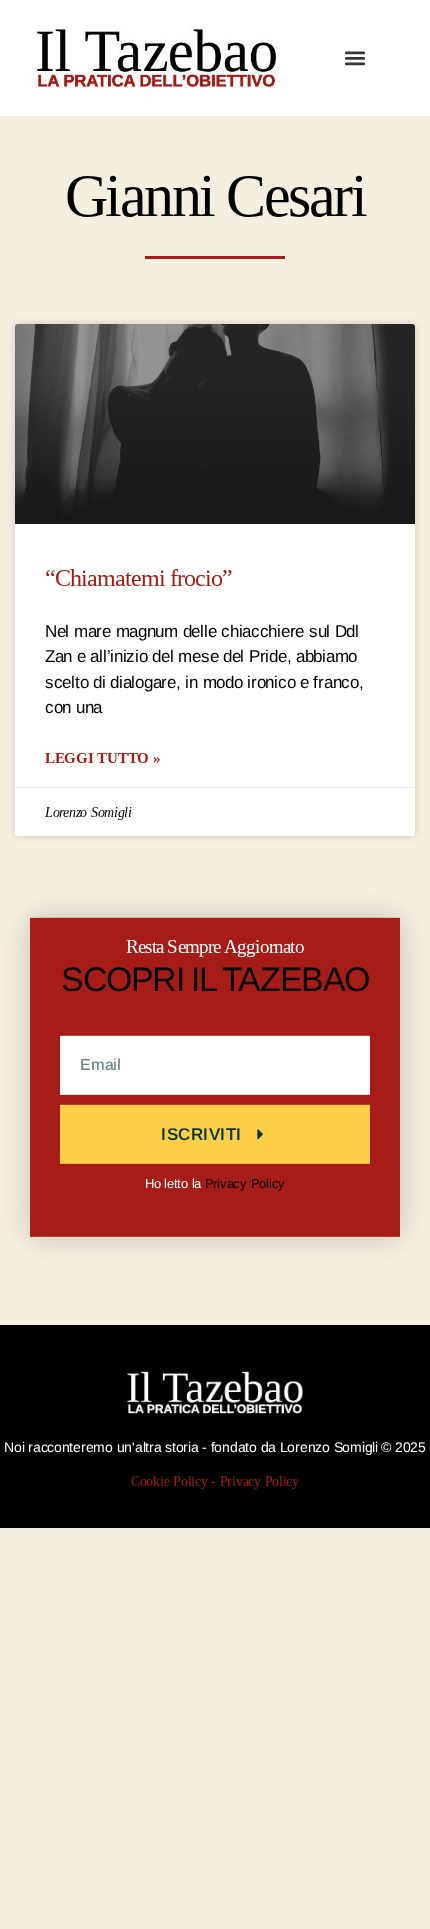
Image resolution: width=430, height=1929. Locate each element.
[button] (354, 57)
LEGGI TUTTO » (103, 757)
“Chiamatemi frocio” (138, 578)
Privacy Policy (245, 1183)
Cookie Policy (169, 1481)
